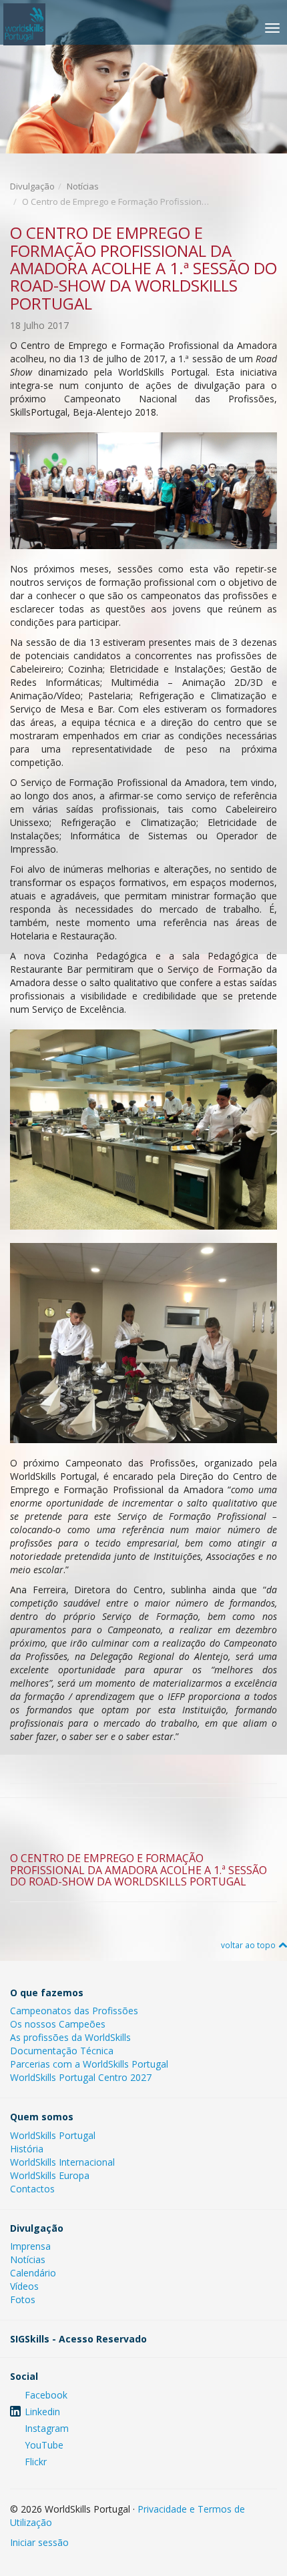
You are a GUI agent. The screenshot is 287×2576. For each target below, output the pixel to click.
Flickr (36, 2462)
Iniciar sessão (39, 2542)
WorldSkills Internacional (62, 2162)
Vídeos (24, 2286)
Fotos (23, 2299)
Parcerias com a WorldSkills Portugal (89, 2064)
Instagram (47, 2428)
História (27, 2149)
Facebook (46, 2395)
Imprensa (30, 2246)
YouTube (44, 2445)
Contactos (32, 2189)
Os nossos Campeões (58, 2024)
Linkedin (42, 2412)
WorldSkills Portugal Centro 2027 (81, 2077)
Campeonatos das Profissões (74, 2011)
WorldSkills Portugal (53, 2135)
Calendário (33, 2273)
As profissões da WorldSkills (70, 2037)
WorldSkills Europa (50, 2175)
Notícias (83, 186)
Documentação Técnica (62, 2051)
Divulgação (32, 186)
